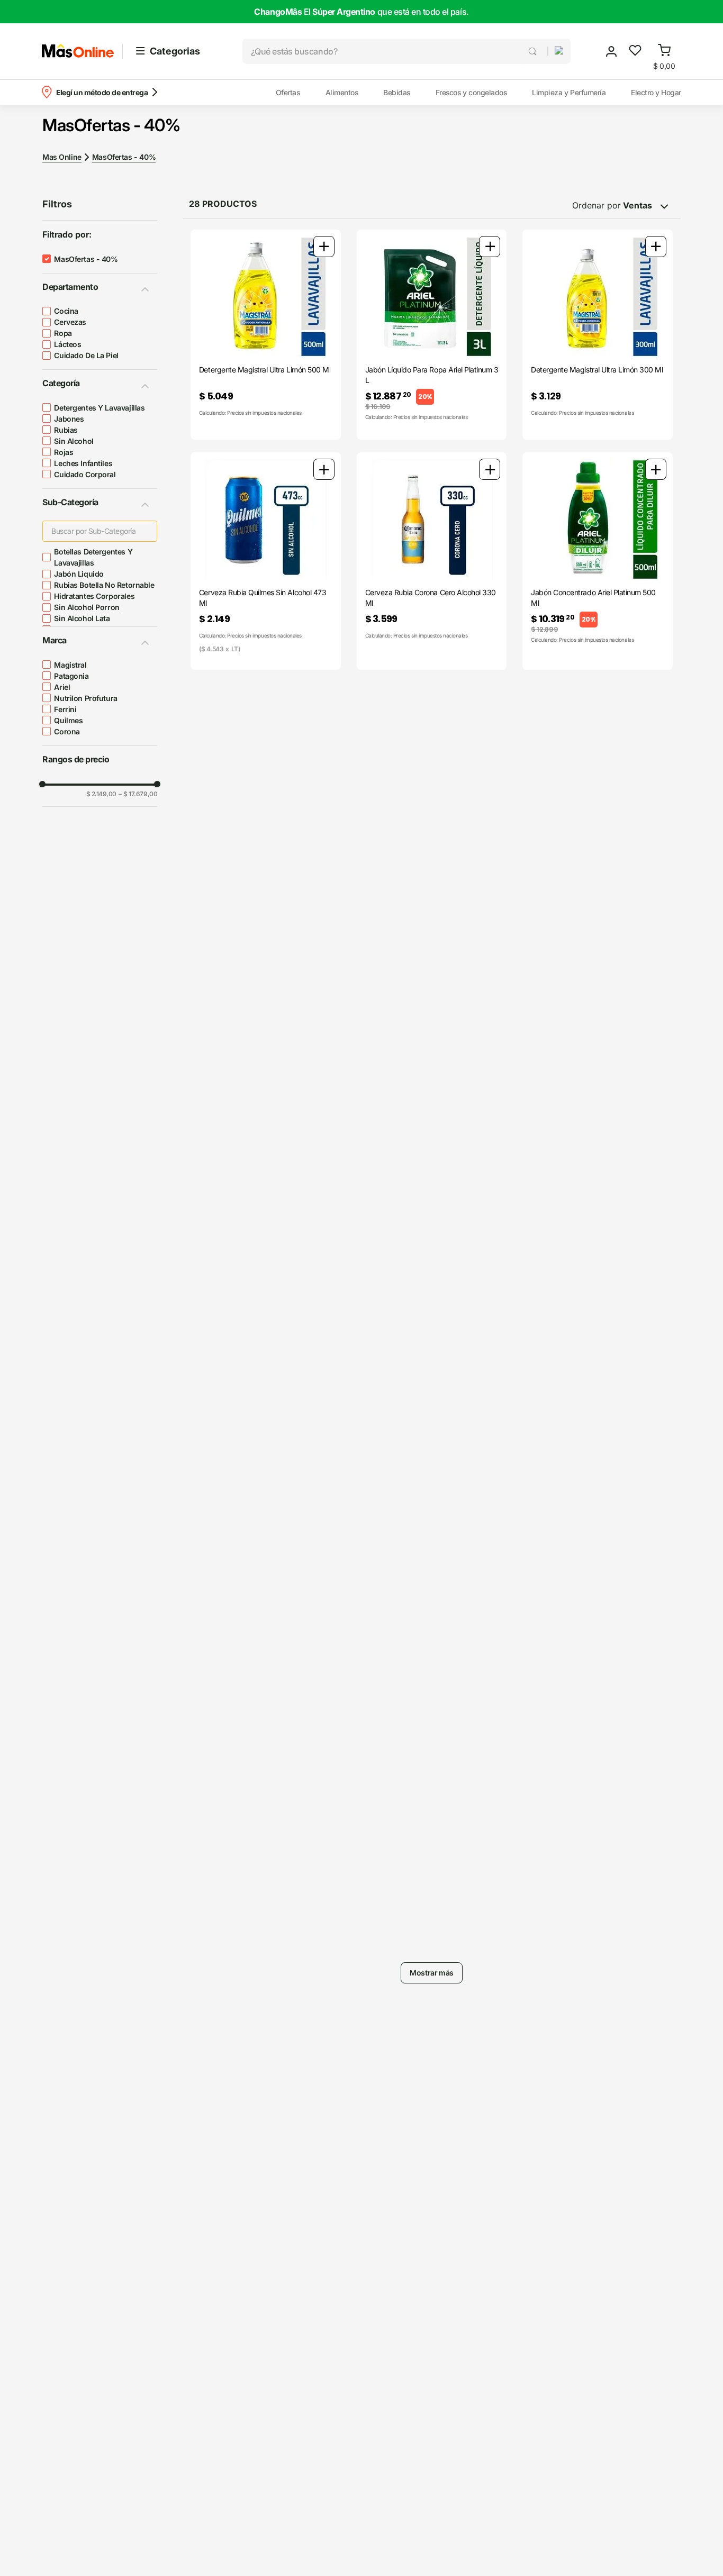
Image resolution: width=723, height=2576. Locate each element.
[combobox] (395, 51)
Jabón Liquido (79, 574)
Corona (67, 731)
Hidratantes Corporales (94, 596)
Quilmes (68, 720)
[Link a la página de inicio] (62, 157)
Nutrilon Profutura (85, 698)
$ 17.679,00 (138, 794)
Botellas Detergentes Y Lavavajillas (93, 557)
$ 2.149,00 (101, 794)
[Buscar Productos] (533, 51)
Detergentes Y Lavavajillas (99, 408)
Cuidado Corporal (85, 474)
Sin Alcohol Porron (87, 607)
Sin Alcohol (74, 441)
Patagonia (71, 676)
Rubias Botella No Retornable (104, 585)
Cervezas (70, 322)
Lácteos (67, 344)
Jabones (69, 419)
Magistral (70, 665)
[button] (555, 51)
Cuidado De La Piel (86, 355)
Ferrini (65, 709)
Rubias (66, 430)
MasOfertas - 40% (124, 157)
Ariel (62, 687)
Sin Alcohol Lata (82, 618)
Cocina (66, 311)
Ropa (63, 333)
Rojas (64, 452)
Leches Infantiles (83, 463)
